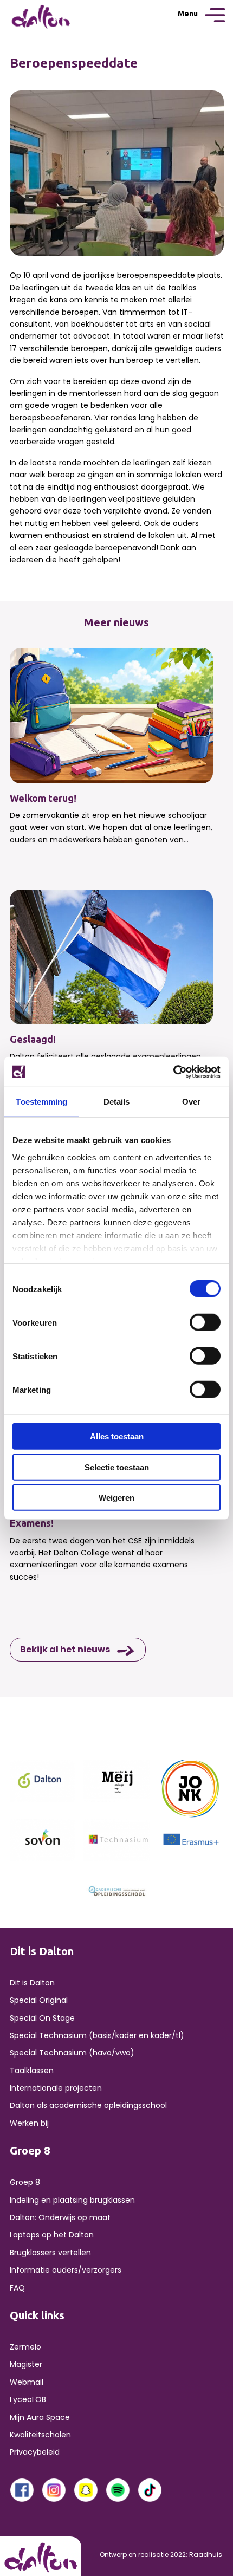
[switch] (205, 1322)
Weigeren (116, 1498)
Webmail (27, 2382)
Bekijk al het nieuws (65, 1649)
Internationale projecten (56, 2088)
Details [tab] (117, 1102)
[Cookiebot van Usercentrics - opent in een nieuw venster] (173, 1072)
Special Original (39, 2000)
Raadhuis (206, 2555)
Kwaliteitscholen (40, 2435)
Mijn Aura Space (40, 2417)
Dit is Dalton (32, 1983)
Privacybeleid (35, 2452)
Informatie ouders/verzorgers (66, 2270)
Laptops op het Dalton (52, 2235)
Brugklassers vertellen (50, 2253)
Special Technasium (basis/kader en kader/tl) (97, 2035)
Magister (26, 2364)
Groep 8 (25, 2182)
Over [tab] (191, 1102)
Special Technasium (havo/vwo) (72, 2053)
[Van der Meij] (116, 1780)
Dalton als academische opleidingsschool (88, 2105)
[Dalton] (43, 1780)
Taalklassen (32, 2071)
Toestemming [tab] (41, 1102)
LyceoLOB (28, 2399)
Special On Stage (42, 2018)
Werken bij (29, 2123)
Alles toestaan (117, 1436)
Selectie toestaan (117, 1467)
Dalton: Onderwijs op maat (60, 2217)
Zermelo (25, 2347)
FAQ (17, 2288)
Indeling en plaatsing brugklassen (72, 2200)
